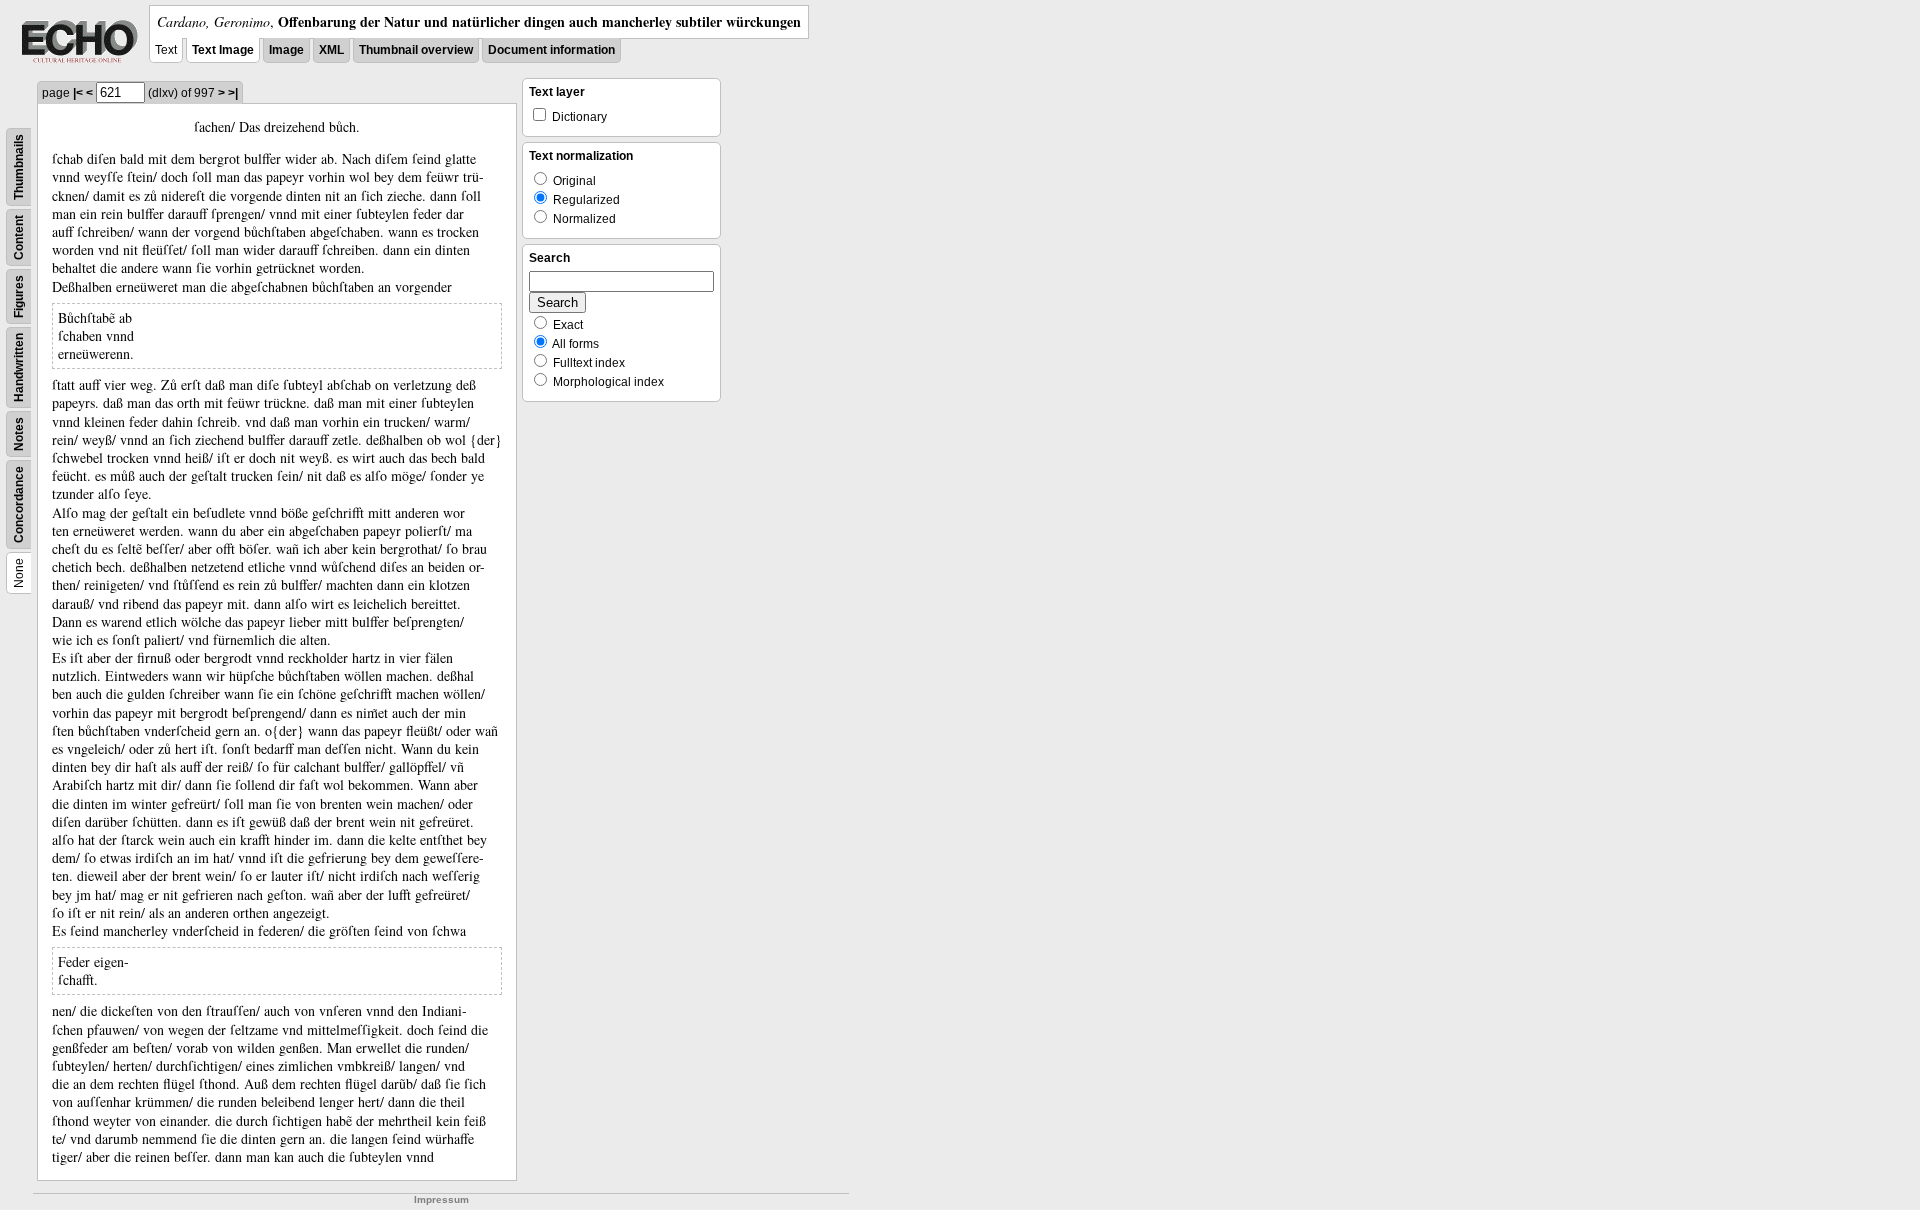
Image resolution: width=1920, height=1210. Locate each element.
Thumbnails (19, 167)
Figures (19, 296)
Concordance (19, 504)
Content (19, 237)
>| (233, 93)
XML (331, 50)
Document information (551, 50)
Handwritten (19, 367)
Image (286, 50)
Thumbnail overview (416, 50)
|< (78, 93)
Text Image (223, 50)
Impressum (441, 1199)
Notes (19, 434)
